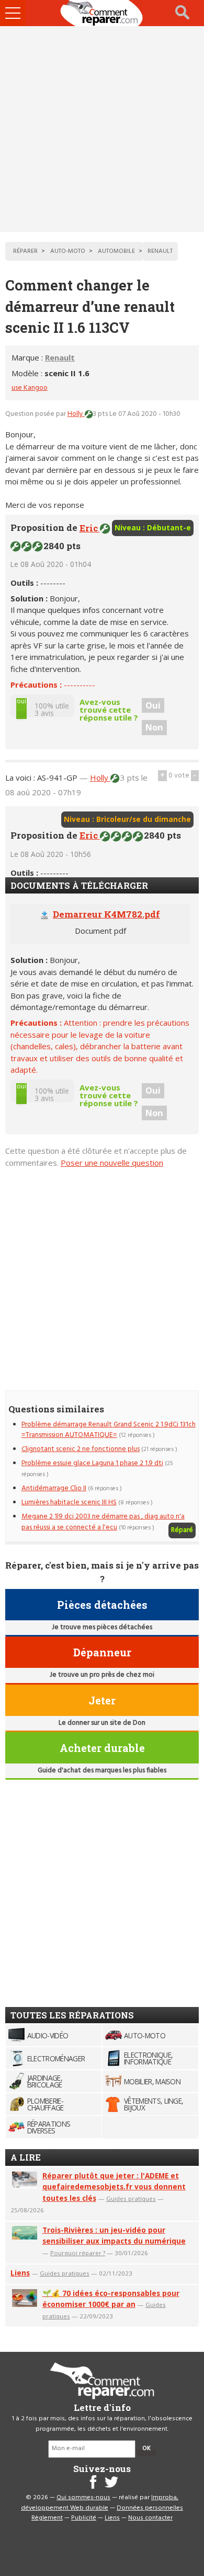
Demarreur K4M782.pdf (106, 914)
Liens (20, 2273)
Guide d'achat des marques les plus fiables (102, 1771)
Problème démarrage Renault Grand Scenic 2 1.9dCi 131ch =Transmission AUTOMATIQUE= (109, 1430)
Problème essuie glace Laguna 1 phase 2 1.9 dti (92, 1463)
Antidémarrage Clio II (54, 1488)
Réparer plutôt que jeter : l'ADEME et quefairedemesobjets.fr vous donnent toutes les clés (114, 2187)
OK (146, 2449)
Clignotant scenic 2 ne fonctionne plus (81, 1449)
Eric (90, 528)
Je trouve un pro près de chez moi (102, 1675)
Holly (76, 414)
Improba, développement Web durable (100, 2503)
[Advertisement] (102, 129)
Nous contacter (150, 2518)
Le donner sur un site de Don (102, 1723)
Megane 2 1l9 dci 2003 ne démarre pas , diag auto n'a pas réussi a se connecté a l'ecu (103, 1522)
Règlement (47, 2518)
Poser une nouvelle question (112, 1163)
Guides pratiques (131, 2198)
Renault (60, 357)
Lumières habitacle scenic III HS (69, 1502)
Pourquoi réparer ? (78, 2253)
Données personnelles (150, 2508)
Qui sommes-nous (83, 2498)
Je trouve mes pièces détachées (102, 1627)
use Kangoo (30, 388)
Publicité (84, 2518)
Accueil (102, 13)
